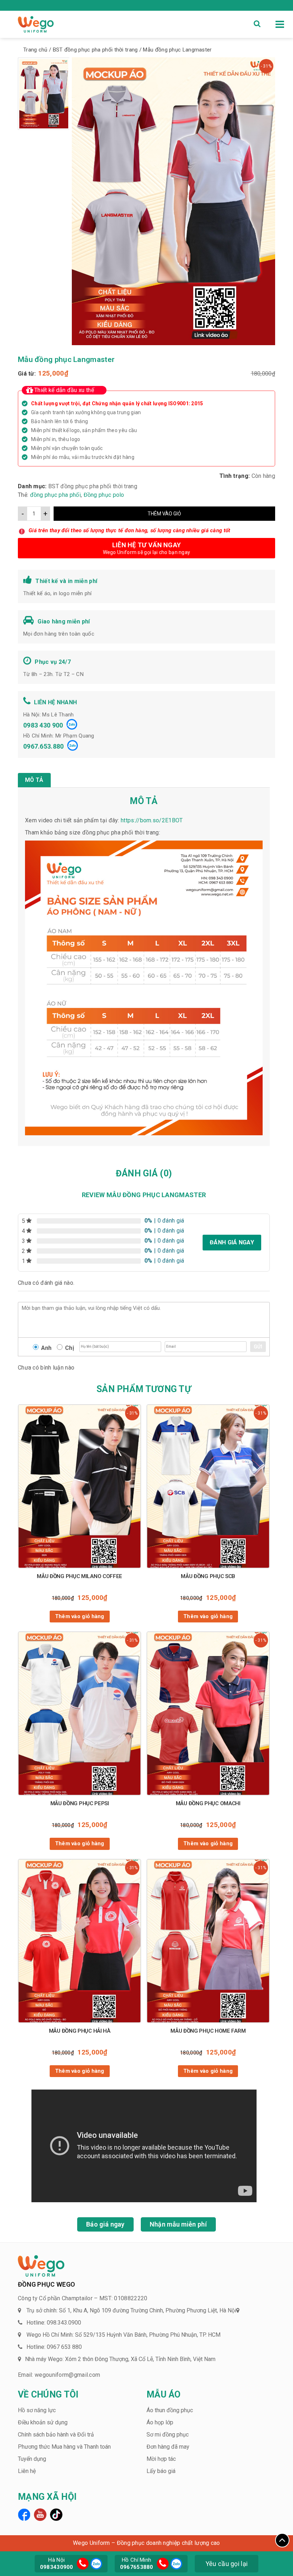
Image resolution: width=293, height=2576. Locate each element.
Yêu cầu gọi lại (227, 2564)
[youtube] (40, 2515)
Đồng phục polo (104, 495)
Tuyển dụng (32, 2459)
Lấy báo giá (161, 2471)
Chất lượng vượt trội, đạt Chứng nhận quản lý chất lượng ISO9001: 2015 (117, 403)
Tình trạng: (235, 476)
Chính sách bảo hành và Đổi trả (56, 2435)
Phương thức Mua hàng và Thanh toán (64, 2447)
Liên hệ (27, 2471)
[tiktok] (56, 2515)
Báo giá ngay (105, 2224)
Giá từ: (27, 374)
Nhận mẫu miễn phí (178, 2224)
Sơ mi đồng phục (168, 2435)
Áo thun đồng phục (170, 2410)
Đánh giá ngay (232, 1242)
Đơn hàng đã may (168, 2447)
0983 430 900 (43, 725)
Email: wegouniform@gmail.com (59, 2375)
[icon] (83, 2564)
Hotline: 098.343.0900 (54, 2323)
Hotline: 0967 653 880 (54, 2347)
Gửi (258, 1347)
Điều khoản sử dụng (43, 2422)
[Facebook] (24, 2515)
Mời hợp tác (161, 2459)
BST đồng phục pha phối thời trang (93, 486)
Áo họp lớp (160, 2422)
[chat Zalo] (95, 2563)
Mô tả (34, 780)
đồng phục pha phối (55, 495)
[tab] (34, 780)
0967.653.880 (44, 746)
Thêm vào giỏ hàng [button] (80, 1616)
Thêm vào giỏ (164, 514)
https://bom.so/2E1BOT (152, 820)
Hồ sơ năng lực (37, 2410)
